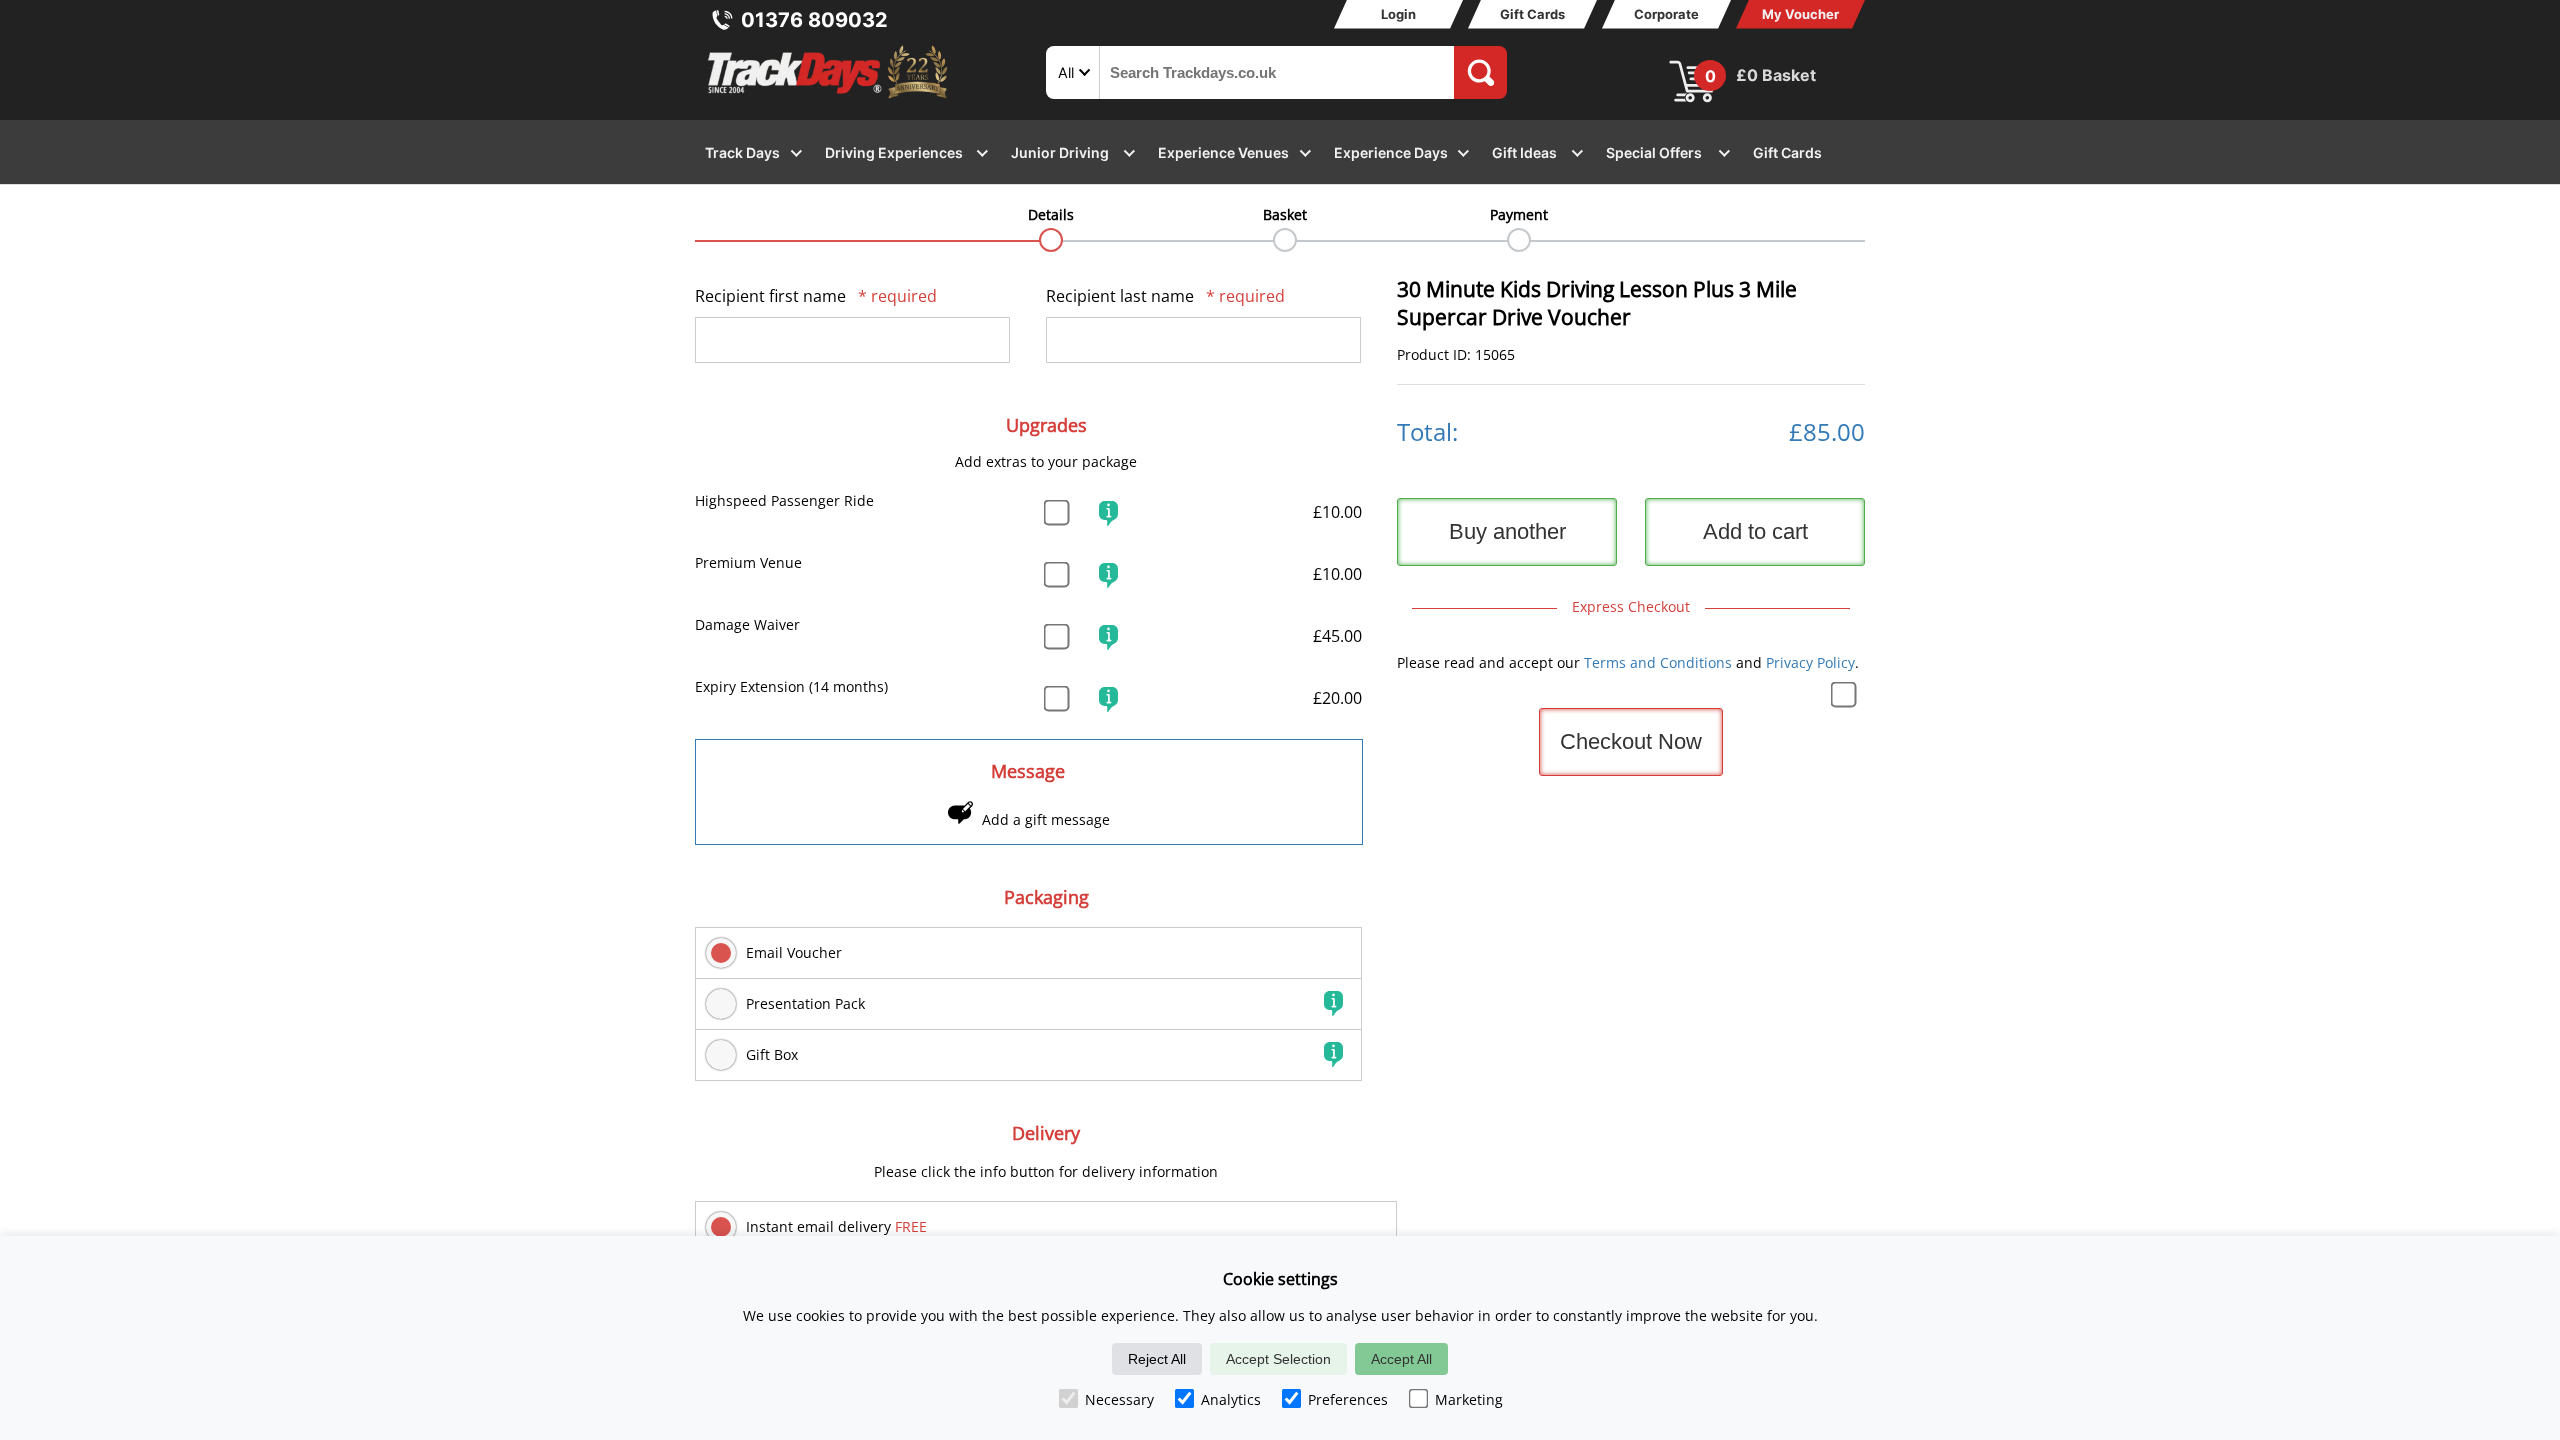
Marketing (1469, 1399)
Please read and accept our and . (1628, 662)
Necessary (1119, 1399)
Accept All (1401, 1359)
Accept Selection (1278, 1359)
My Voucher (1800, 14)
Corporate (1666, 14)
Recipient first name (816, 296)
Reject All (1157, 1359)
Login (1398, 14)
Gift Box (772, 1054)
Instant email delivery (836, 1226)
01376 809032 (814, 20)
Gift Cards (1532, 14)
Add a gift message (1046, 819)
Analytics (1231, 1399)
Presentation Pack (805, 1003)
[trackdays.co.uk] (829, 98)
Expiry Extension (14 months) (791, 686)
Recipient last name (1165, 296)
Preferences (1348, 1399)
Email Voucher (794, 952)
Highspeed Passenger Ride (784, 500)
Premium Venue (748, 562)
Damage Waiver (747, 624)
